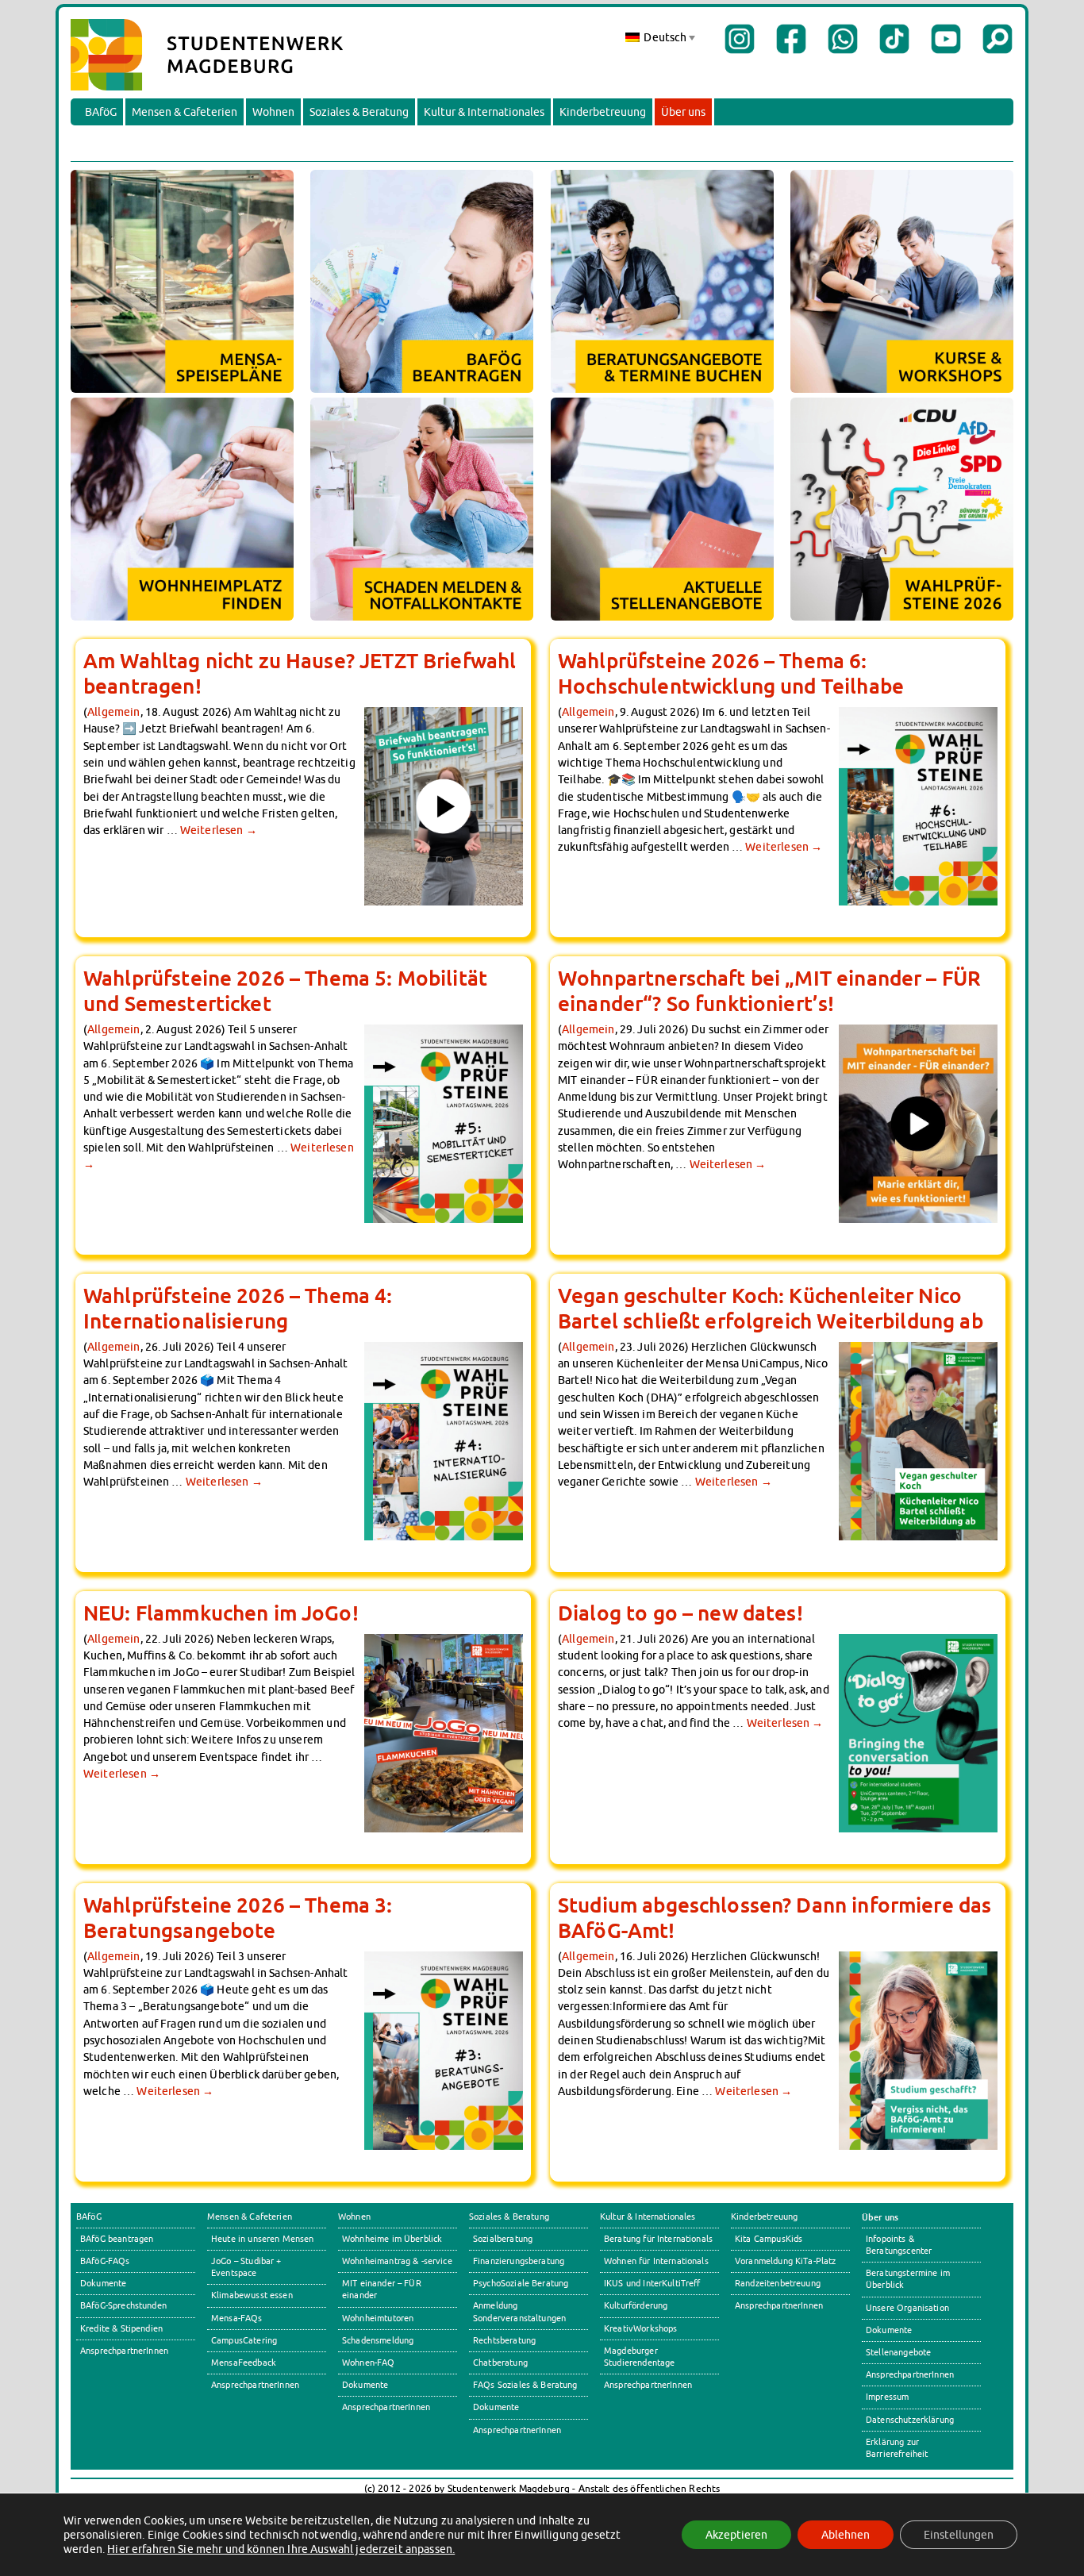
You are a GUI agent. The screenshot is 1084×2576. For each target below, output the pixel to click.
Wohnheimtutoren (378, 2318)
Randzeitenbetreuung (778, 2283)
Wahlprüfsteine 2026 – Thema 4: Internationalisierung (238, 1308)
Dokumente (103, 2283)
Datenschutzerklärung (910, 2420)
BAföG (101, 112)
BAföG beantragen (117, 2239)
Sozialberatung (503, 2239)
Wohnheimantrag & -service (397, 2261)
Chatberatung (500, 2363)
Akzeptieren (736, 2535)
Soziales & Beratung (359, 112)
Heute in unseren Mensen (263, 2239)
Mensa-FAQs (237, 2318)
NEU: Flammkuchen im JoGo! (221, 1613)
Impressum (887, 2397)
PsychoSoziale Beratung (521, 2283)
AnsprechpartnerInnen (124, 2351)
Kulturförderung (636, 2305)
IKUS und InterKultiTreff (652, 2283)
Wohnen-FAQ (369, 2363)
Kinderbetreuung (603, 112)
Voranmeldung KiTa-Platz (786, 2261)
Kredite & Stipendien (121, 2328)
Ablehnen (846, 2535)
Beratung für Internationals (658, 2239)
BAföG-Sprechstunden (123, 2305)
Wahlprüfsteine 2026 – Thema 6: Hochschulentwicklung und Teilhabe (731, 673)
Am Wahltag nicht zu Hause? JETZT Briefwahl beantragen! (300, 673)
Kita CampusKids (769, 2239)
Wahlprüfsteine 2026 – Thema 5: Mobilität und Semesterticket (285, 990)
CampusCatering (244, 2340)
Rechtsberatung (504, 2340)
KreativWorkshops (640, 2328)
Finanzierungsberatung (519, 2261)
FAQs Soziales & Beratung (525, 2385)
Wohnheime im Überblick (392, 2239)
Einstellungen (959, 2535)
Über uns (683, 112)
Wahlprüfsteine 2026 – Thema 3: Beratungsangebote (238, 1917)
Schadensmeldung (378, 2340)
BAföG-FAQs (105, 2261)
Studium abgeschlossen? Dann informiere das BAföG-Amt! (775, 1917)
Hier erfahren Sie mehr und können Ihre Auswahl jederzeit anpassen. (281, 2549)
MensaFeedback (244, 2363)
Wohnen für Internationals (656, 2261)
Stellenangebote (898, 2352)
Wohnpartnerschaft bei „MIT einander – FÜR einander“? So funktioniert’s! (769, 990)
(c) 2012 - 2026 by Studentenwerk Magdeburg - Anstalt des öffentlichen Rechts (542, 2488)
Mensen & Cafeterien (185, 112)
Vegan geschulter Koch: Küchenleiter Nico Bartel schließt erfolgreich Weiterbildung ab (771, 1308)
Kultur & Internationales (484, 112)
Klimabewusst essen (252, 2295)
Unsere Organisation (907, 2308)
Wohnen (273, 112)
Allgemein (113, 711)
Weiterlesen (219, 830)
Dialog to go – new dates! (680, 1613)
